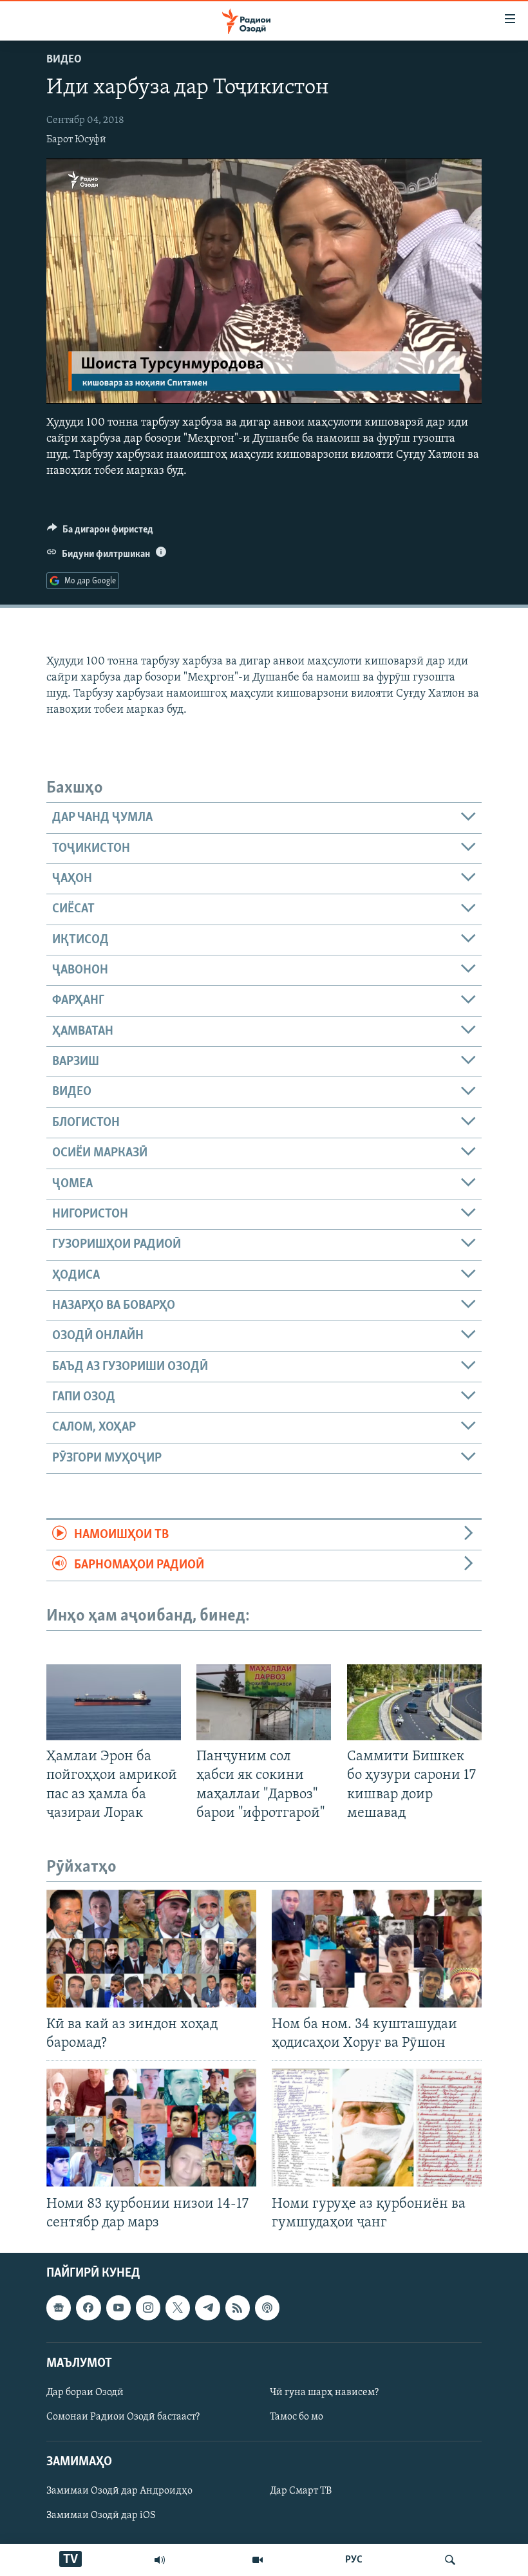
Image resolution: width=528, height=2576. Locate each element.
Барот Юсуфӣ (76, 140)
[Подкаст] (267, 2308)
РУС (354, 2560)
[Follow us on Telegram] (207, 2308)
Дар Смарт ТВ (301, 2491)
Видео (64, 60)
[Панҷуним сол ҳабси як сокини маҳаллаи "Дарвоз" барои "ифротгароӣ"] (264, 1702)
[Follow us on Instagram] (148, 2308)
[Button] (100, 532)
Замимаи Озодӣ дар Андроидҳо (119, 2491)
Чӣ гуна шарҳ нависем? (324, 2393)
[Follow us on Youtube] (118, 2308)
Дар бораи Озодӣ (85, 2393)
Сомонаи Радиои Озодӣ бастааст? (123, 2417)
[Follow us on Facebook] (88, 2308)
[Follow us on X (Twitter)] (178, 2308)
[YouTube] (258, 2560)
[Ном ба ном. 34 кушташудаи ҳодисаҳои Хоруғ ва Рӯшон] (377, 1949)
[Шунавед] (160, 2560)
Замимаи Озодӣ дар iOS (101, 2515)
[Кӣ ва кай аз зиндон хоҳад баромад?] (151, 1949)
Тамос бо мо (297, 2417)
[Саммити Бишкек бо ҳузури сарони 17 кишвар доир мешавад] (414, 1702)
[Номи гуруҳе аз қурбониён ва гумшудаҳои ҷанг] (377, 2128)
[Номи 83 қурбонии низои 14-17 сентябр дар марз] (151, 2128)
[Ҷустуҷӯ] (450, 2560)
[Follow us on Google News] (59, 2308)
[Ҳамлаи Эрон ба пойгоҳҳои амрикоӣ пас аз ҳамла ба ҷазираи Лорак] (114, 1702)
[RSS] (238, 2308)
